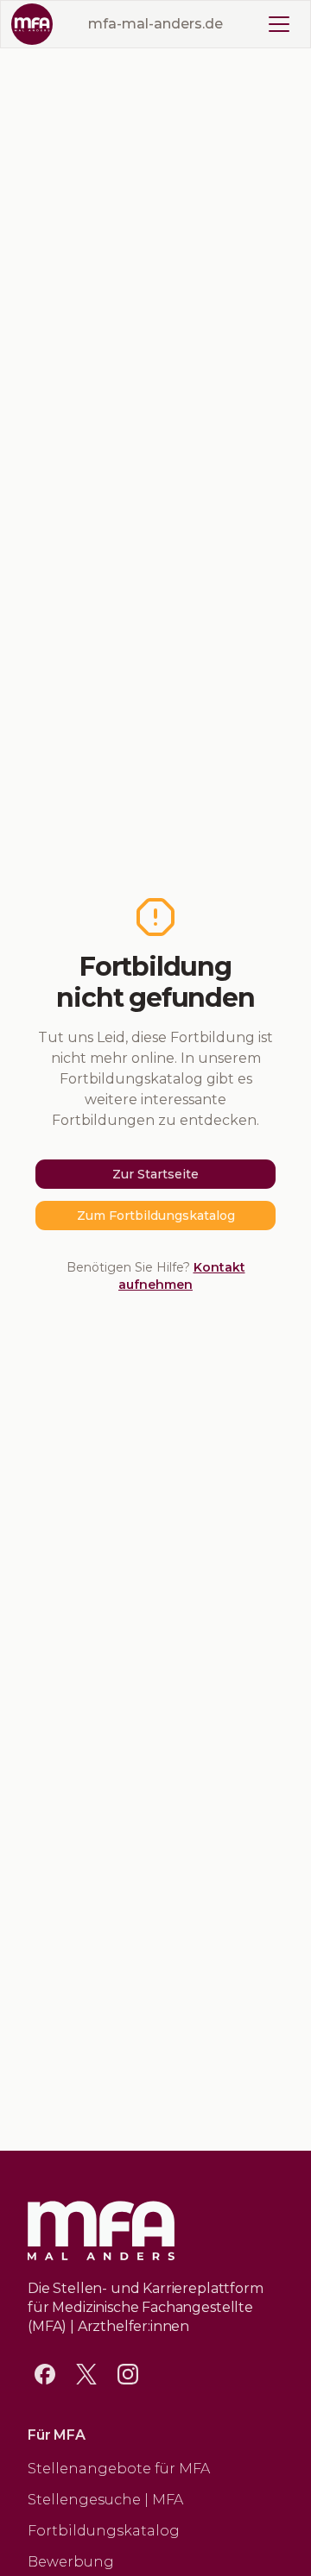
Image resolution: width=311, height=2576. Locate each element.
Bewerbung (71, 2562)
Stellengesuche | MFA (105, 2500)
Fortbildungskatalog (104, 2531)
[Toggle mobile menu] (279, 24)
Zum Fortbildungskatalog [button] (156, 1216)
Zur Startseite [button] (155, 1174)
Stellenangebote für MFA (119, 2469)
